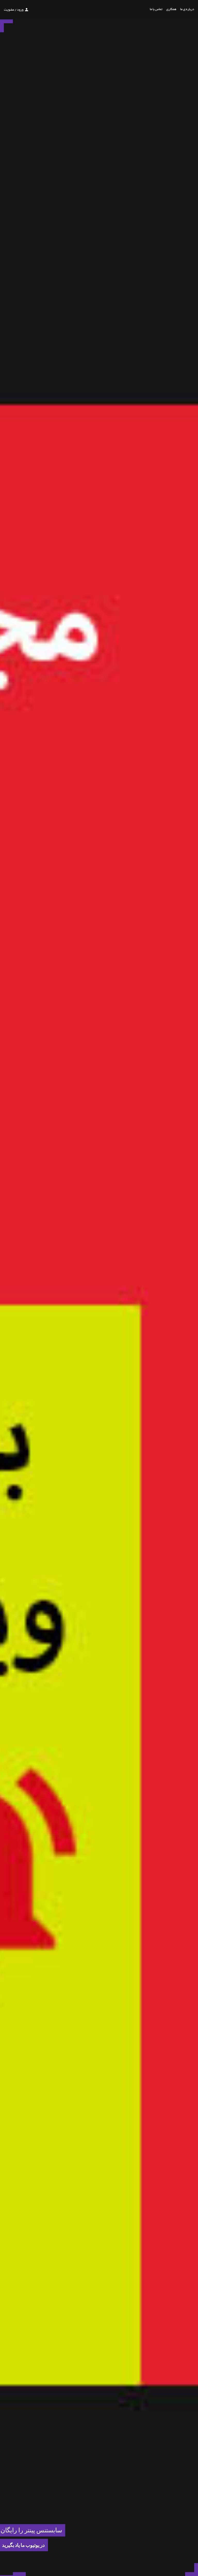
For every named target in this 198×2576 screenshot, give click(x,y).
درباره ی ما (187, 10)
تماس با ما (156, 10)
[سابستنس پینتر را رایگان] (6, 2574)
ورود (20, 10)
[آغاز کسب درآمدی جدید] (19, 2574)
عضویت (9, 10)
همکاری (171, 10)
